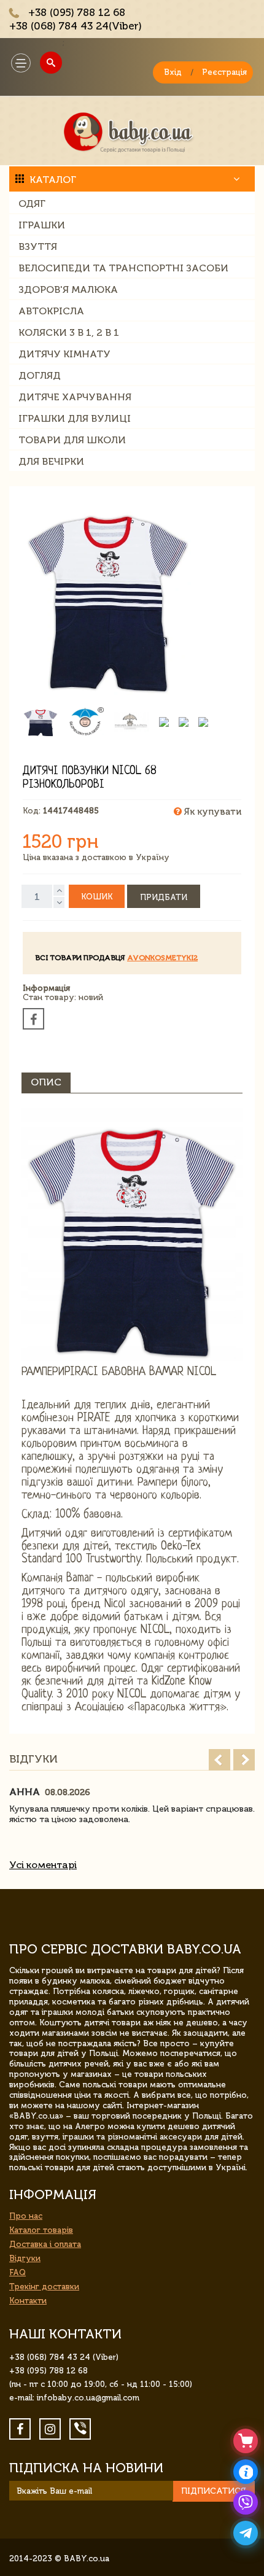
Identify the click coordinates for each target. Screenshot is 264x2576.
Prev (219, 1760)
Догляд (40, 375)
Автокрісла (51, 311)
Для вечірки (51, 461)
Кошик (97, 897)
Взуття (38, 246)
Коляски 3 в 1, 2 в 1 (69, 332)
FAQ (17, 2272)
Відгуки (25, 2258)
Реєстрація (224, 72)
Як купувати (212, 812)
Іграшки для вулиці (75, 418)
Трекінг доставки (44, 2287)
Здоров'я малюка (68, 289)
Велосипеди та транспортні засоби (123, 268)
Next (244, 1760)
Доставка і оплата (45, 2244)
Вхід (173, 72)
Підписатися (214, 2491)
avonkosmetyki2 (162, 958)
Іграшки (42, 225)
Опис (46, 1082)
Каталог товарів (41, 2230)
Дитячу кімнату (64, 354)
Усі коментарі (43, 1865)
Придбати (164, 897)
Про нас (26, 2216)
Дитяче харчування (75, 397)
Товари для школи (72, 440)
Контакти (28, 2301)
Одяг (32, 204)
